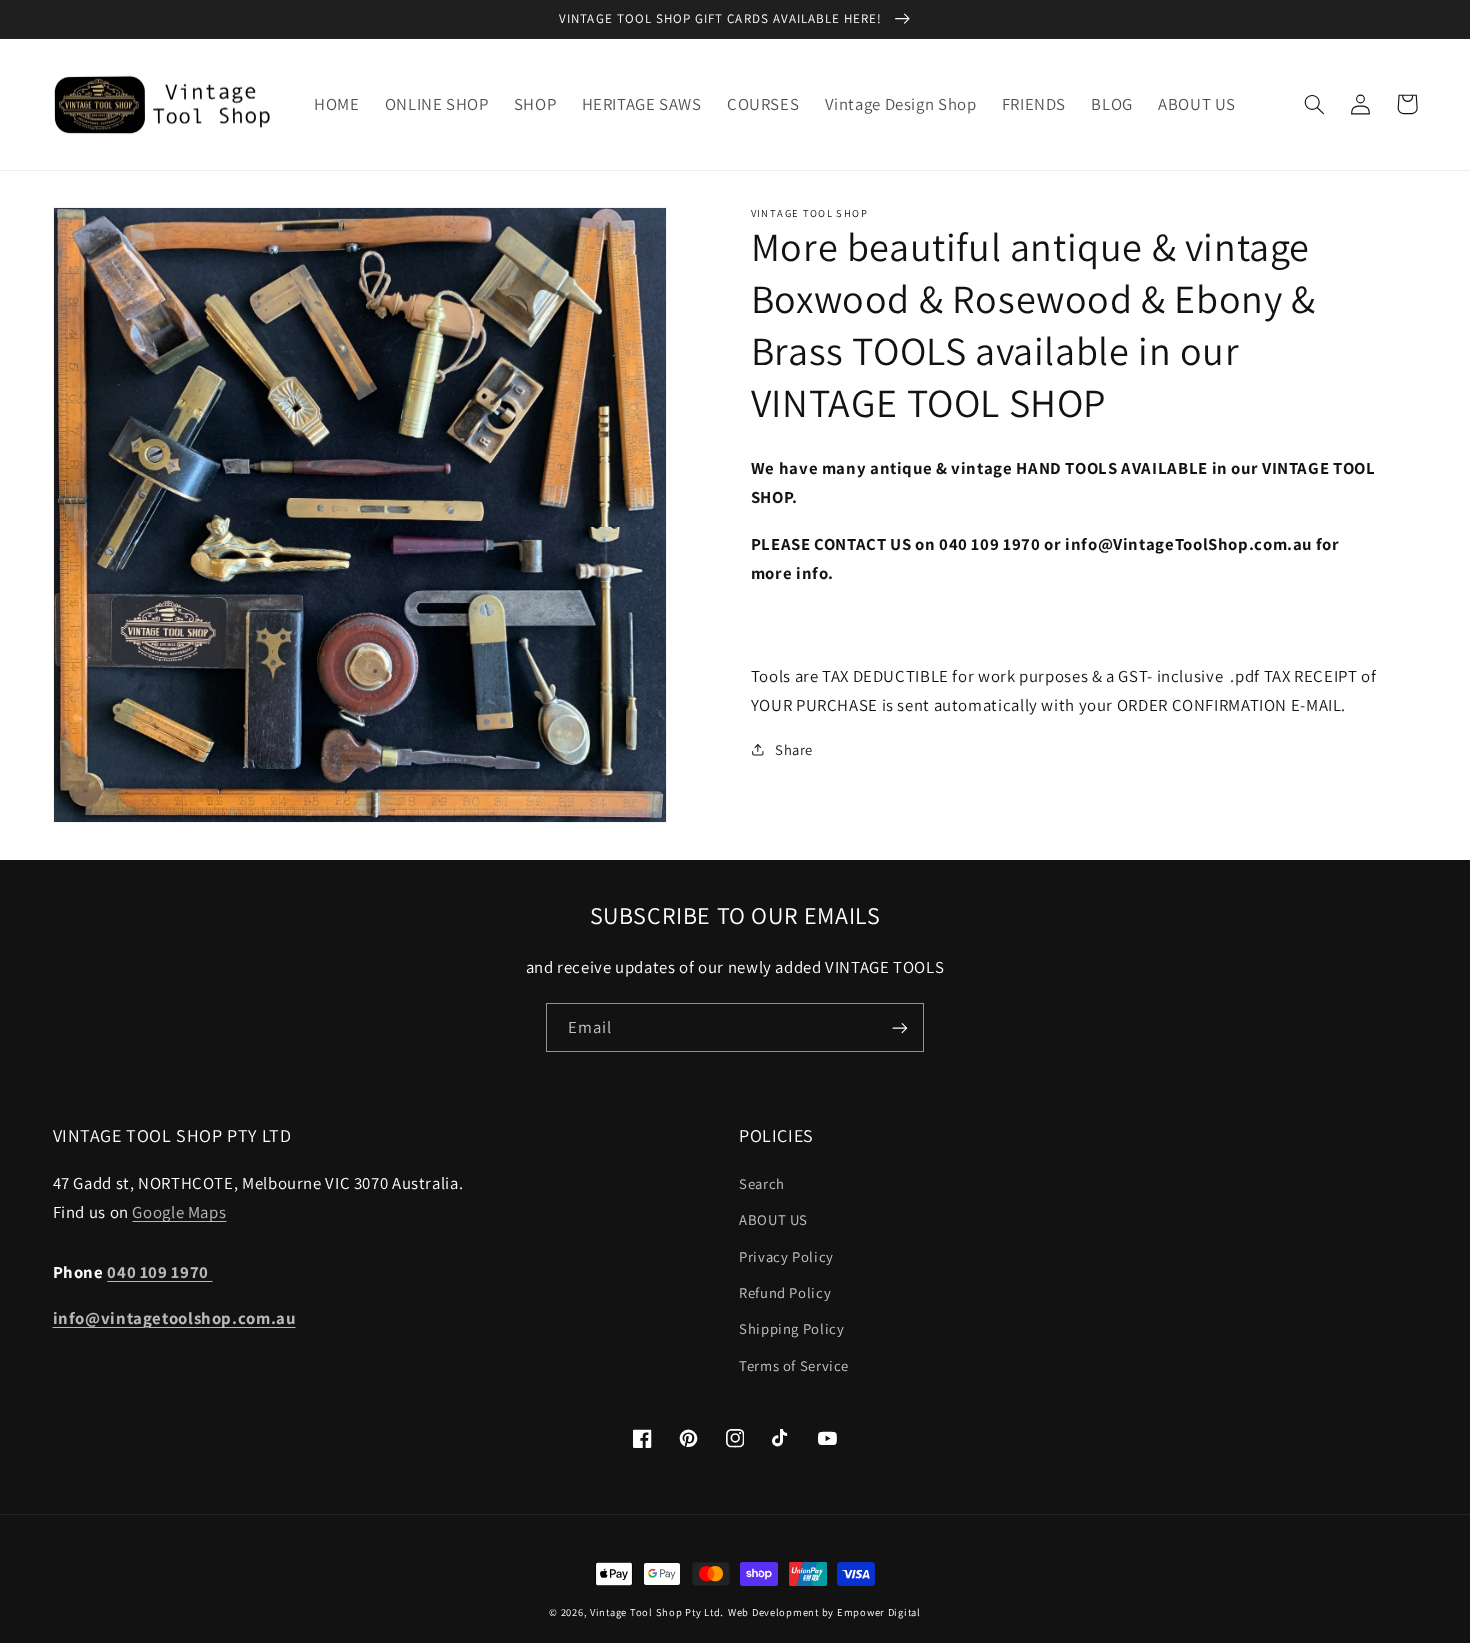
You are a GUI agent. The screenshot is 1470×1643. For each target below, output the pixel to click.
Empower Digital (879, 1612)
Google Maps (179, 1212)
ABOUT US (773, 1219)
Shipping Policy (791, 1328)
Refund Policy (785, 1292)
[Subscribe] (900, 1027)
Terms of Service (794, 1365)
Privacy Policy (786, 1256)
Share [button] (794, 749)
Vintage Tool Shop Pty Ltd (655, 1612)
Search (762, 1183)
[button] (1315, 104)
